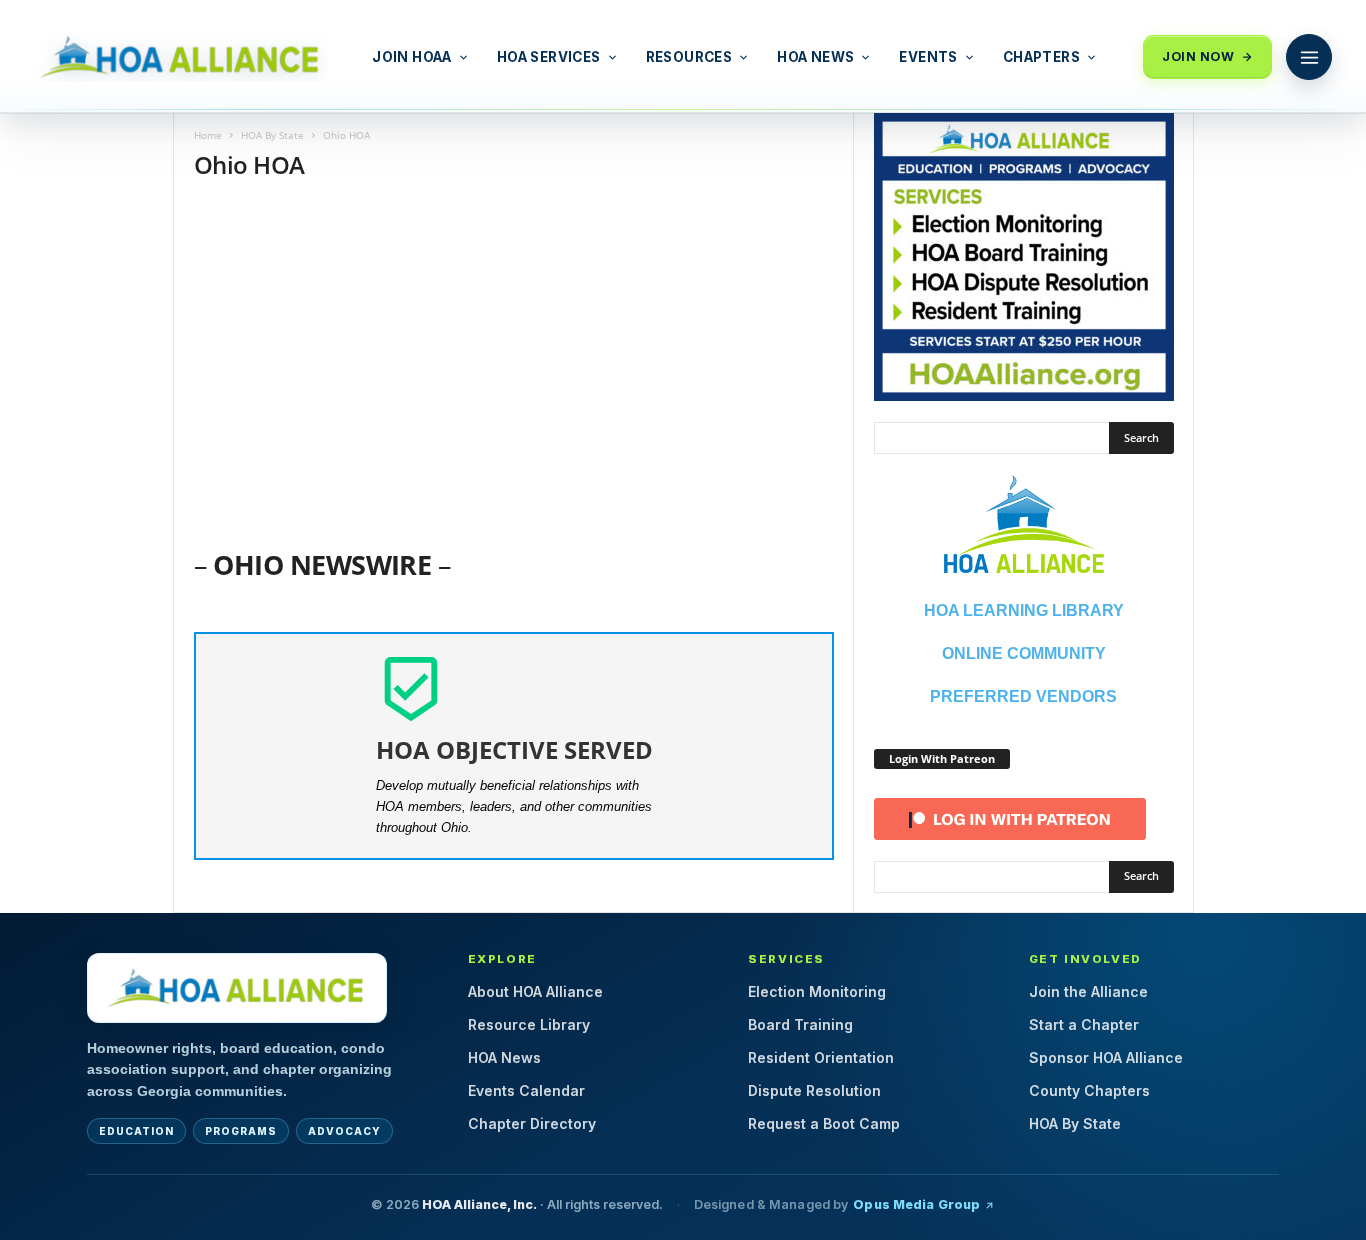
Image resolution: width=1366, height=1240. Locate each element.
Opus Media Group (916, 1204)
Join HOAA (412, 57)
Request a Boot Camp (824, 1123)
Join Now (1198, 56)
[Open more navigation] (1309, 57)
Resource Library (529, 1024)
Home (208, 135)
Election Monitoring (817, 991)
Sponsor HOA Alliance (1106, 1057)
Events (928, 57)
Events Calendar (526, 1090)
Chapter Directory (532, 1123)
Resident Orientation (821, 1057)
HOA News (815, 57)
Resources (689, 57)
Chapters (1041, 57)
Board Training (800, 1024)
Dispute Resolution (814, 1090)
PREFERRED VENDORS (1023, 696)
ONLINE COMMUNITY (1024, 653)
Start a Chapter (1084, 1024)
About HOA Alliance (535, 991)
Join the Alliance (1088, 991)
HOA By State (272, 135)
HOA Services (549, 57)
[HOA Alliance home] (237, 988)
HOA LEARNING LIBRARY (1024, 610)
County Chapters (1089, 1090)
